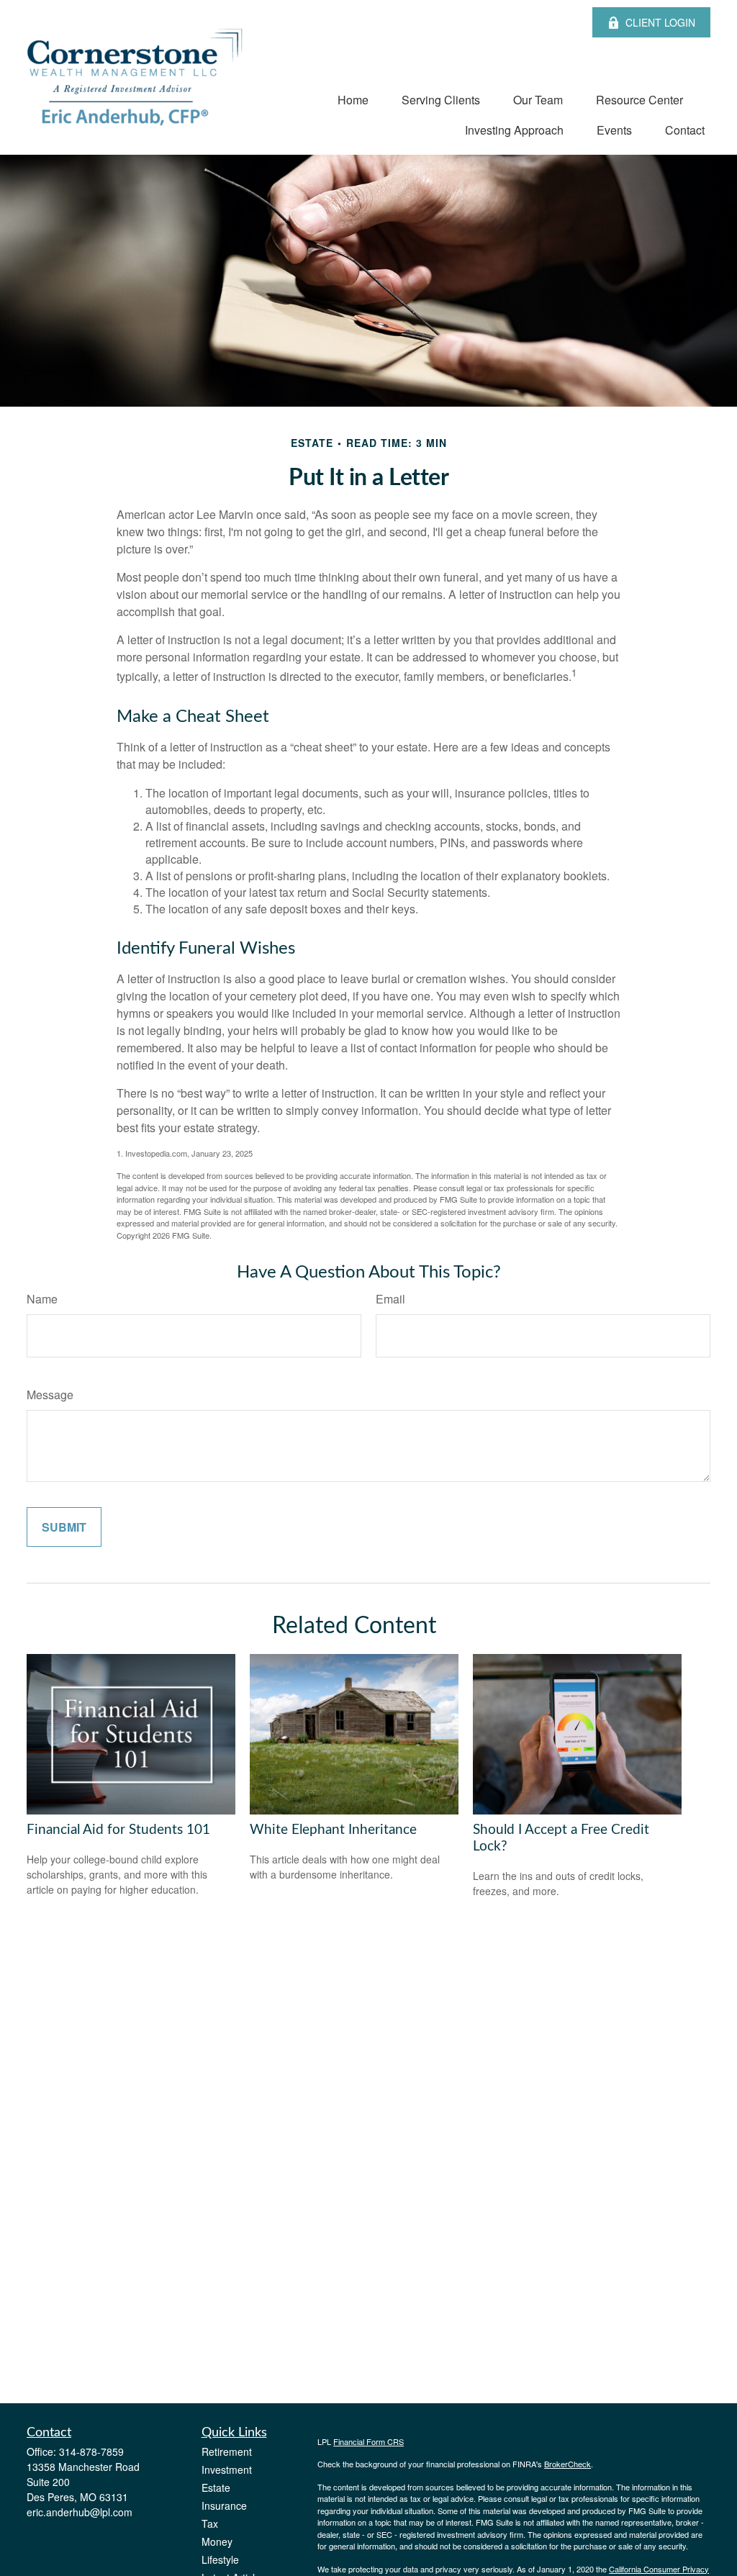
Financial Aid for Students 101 (118, 1830)
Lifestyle (220, 2559)
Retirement (227, 2451)
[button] (353, 99)
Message (50, 1395)
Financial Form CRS (368, 2441)
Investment (227, 2469)
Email (390, 1299)
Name (42, 1299)
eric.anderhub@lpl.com (80, 2512)
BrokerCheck (568, 2464)
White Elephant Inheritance (333, 1830)
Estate (216, 2487)
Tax (210, 2523)
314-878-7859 (91, 2451)
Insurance (224, 2505)
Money (217, 2541)
